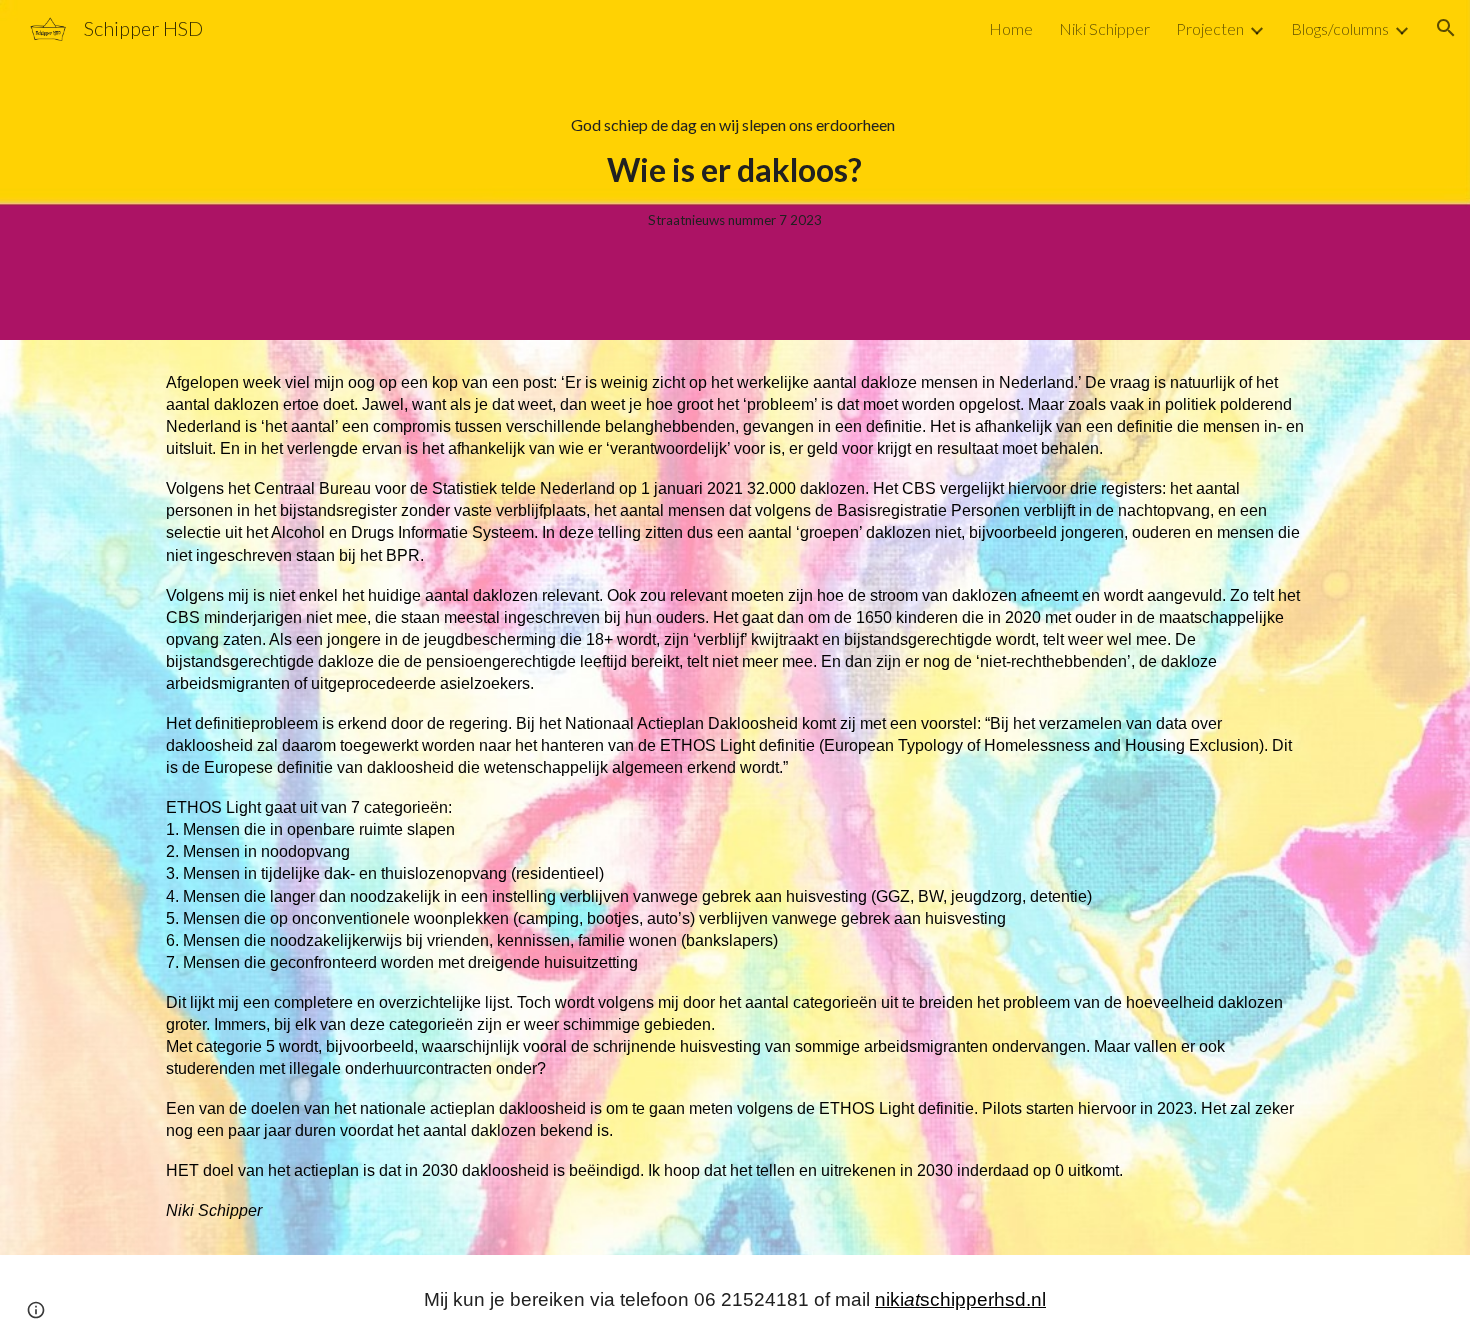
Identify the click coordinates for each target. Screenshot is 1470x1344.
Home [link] (1011, 28)
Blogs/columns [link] (1340, 28)
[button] (1446, 28)
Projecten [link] (1210, 28)
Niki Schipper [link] (1104, 28)
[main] (735, 170)
